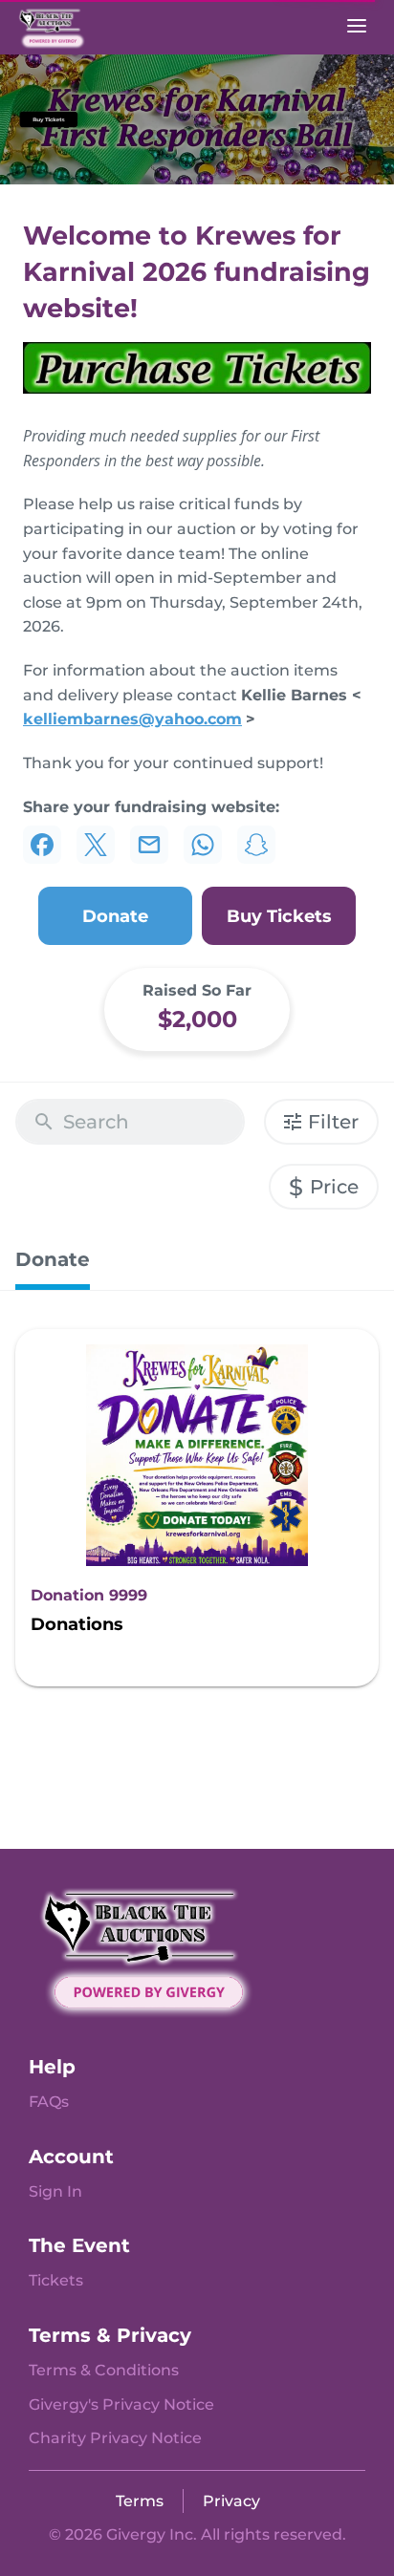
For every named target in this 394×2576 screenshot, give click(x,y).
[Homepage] (73, 27)
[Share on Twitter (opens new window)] (96, 845)
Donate (53, 1259)
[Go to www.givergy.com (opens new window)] (148, 1951)
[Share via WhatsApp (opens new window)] (203, 845)
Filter (333, 1122)
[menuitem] (49, 2102)
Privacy (231, 2501)
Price (324, 1187)
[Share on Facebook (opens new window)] (42, 845)
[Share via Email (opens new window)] (149, 845)
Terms (140, 2501)
